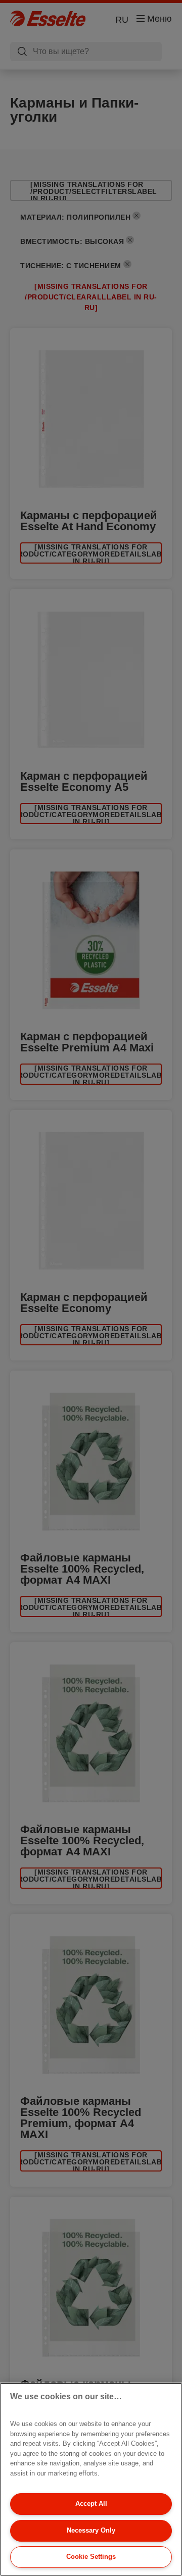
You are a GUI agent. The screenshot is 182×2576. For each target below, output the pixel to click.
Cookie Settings (91, 2557)
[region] (91, 2479)
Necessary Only (91, 2530)
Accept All (91, 2504)
